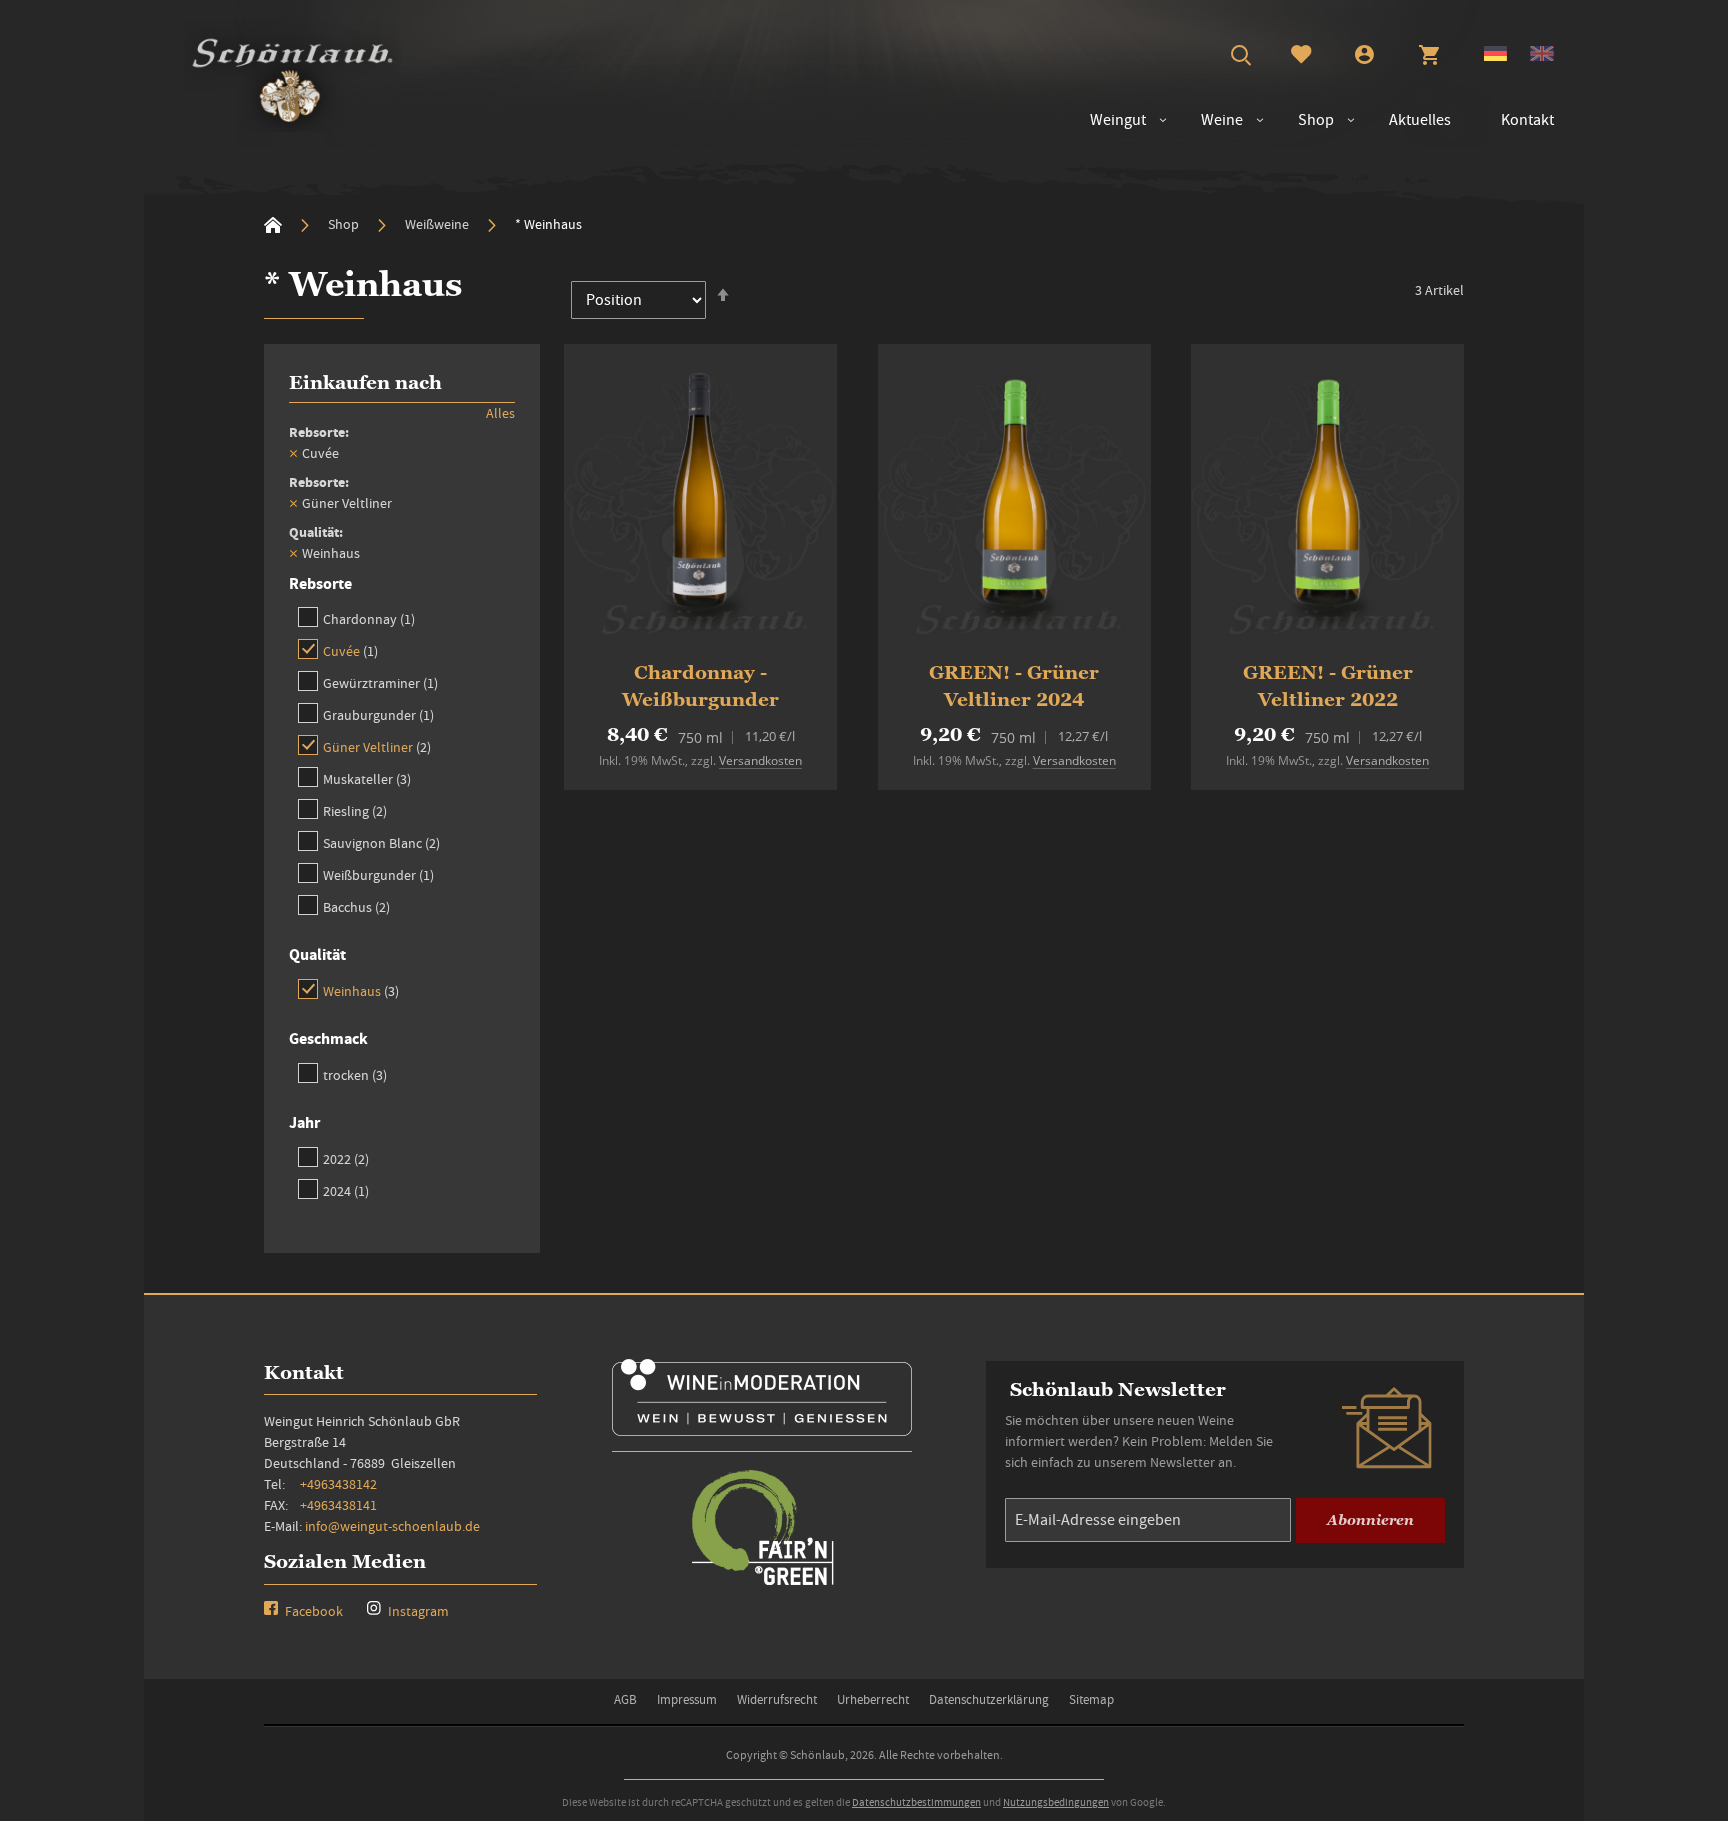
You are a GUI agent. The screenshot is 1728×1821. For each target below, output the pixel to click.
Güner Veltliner (377, 746)
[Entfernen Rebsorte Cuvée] (293, 453)
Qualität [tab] (317, 954)
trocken (355, 1074)
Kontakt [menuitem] (1527, 120)
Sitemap (1091, 1699)
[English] (1542, 56)
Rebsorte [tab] (320, 583)
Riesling (355, 810)
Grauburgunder (378, 714)
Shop (345, 224)
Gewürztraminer (380, 682)
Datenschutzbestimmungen (916, 1802)
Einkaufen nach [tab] (365, 382)
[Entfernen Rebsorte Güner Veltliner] (293, 503)
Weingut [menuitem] (1118, 120)
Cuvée (350, 650)
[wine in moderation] (762, 1429)
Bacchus (356, 906)
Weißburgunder (378, 874)
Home (273, 225)
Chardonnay (369, 618)
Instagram (417, 1611)
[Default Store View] (1495, 56)
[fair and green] (762, 1583)
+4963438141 (338, 1505)
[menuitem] (1212, 120)
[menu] (1312, 120)
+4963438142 (338, 1484)
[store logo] (292, 76)
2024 (346, 1190)
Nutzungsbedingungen (1056, 1802)
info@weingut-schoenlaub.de (392, 1526)
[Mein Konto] (1364, 57)
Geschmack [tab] (328, 1038)
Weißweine (438, 224)
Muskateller (367, 778)
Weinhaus (361, 990)
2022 (346, 1158)
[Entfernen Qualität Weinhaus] (293, 553)
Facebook (312, 1611)
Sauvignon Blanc (381, 842)
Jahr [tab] (304, 1122)
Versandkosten (760, 760)
